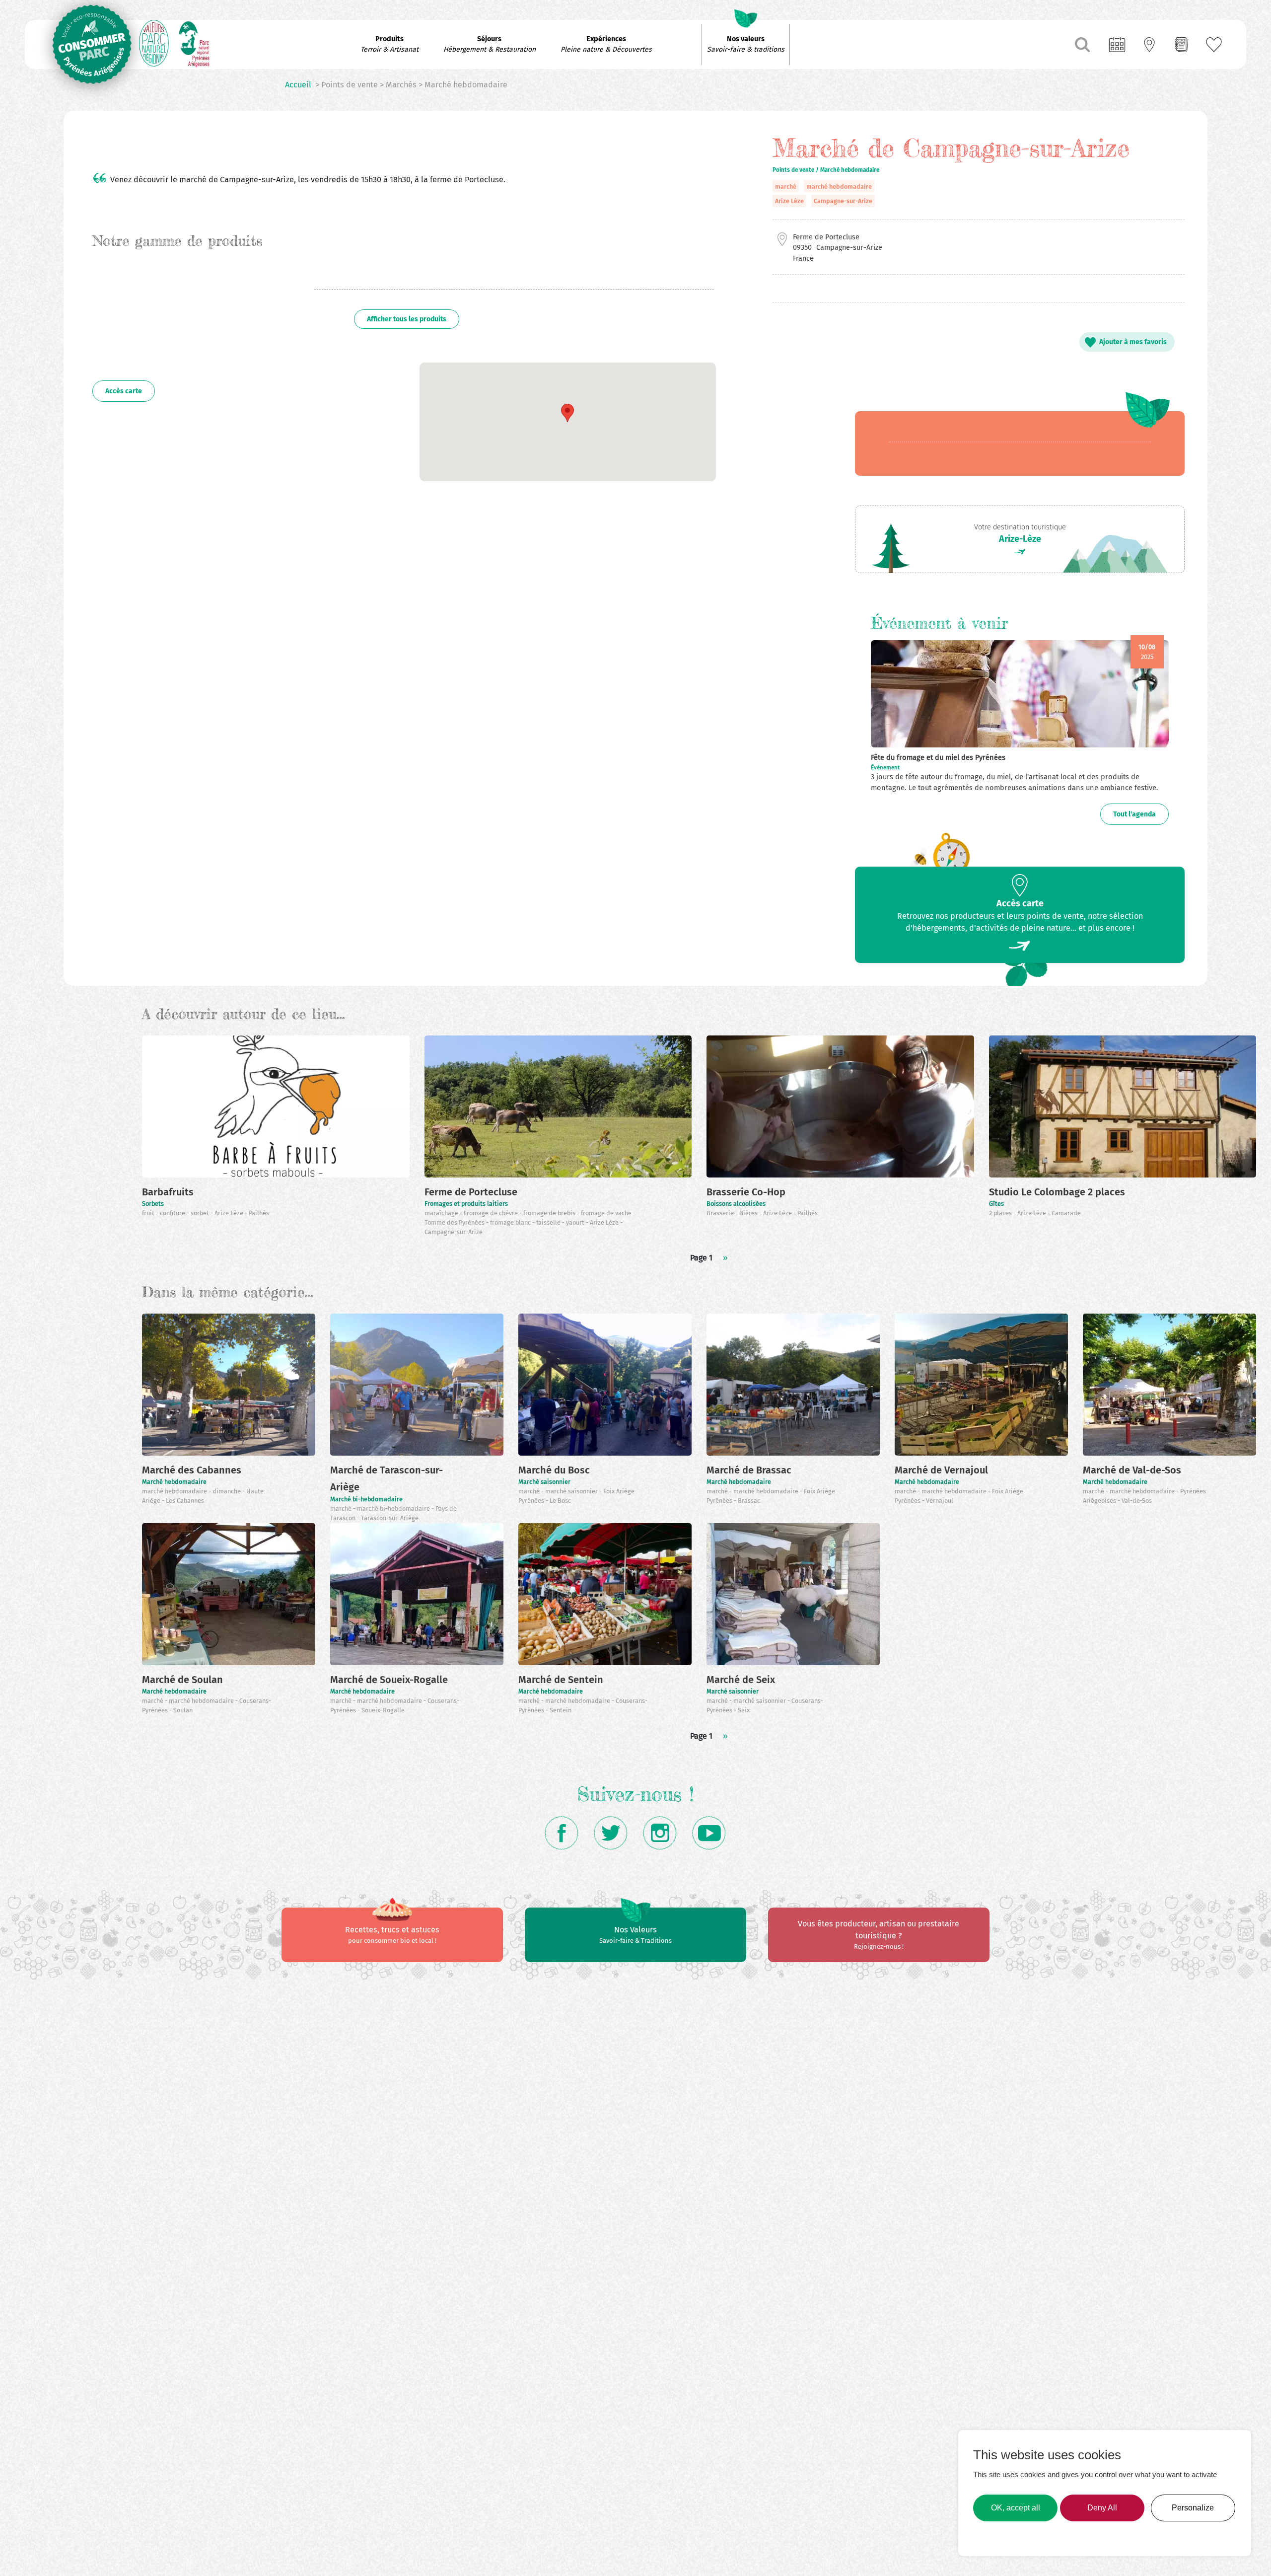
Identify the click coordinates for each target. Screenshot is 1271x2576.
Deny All (1102, 2508)
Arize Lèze (789, 201)
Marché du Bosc (554, 1470)
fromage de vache (607, 1213)
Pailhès (259, 1213)
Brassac (749, 1501)
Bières (749, 1213)
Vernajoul (940, 1501)
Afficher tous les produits (407, 319)
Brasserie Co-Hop (746, 1192)
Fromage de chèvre (492, 1213)
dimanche (227, 1491)
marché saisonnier (572, 1491)
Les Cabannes (185, 1501)
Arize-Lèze (1020, 539)
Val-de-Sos (1137, 1501)
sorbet (201, 1213)
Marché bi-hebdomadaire (366, 1499)
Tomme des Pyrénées (455, 1222)
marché (786, 186)
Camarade (1066, 1213)
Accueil (298, 85)
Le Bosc (560, 1501)
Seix (744, 1710)
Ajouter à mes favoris (1133, 342)
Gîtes (996, 1204)
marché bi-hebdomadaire (394, 1509)
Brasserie (721, 1213)
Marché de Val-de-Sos (1132, 1470)
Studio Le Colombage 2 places (1057, 1192)
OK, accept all (1016, 2508)
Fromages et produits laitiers (466, 1204)
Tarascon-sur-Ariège (390, 1518)
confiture (173, 1213)
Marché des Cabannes (192, 1470)
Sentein (561, 1710)
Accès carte (124, 391)
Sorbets (153, 1204)
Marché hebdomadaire (174, 1482)
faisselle (549, 1222)
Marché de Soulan (182, 1680)
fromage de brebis (550, 1213)
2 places (1001, 1213)
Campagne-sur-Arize (843, 201)
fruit (149, 1213)
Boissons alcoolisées (736, 1204)
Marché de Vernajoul (941, 1470)
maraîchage (442, 1213)
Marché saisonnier (544, 1482)
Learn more (996, 2536)
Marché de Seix (741, 1680)
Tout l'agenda (1134, 814)
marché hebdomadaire (839, 186)
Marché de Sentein (561, 1680)
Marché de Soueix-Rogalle (389, 1680)
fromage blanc (511, 1222)
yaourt (576, 1222)
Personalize (1193, 2508)
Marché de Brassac (749, 1470)
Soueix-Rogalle (383, 1710)
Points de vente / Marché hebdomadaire (826, 170)
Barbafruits (168, 1192)
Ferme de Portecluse (471, 1192)
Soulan (183, 1710)
